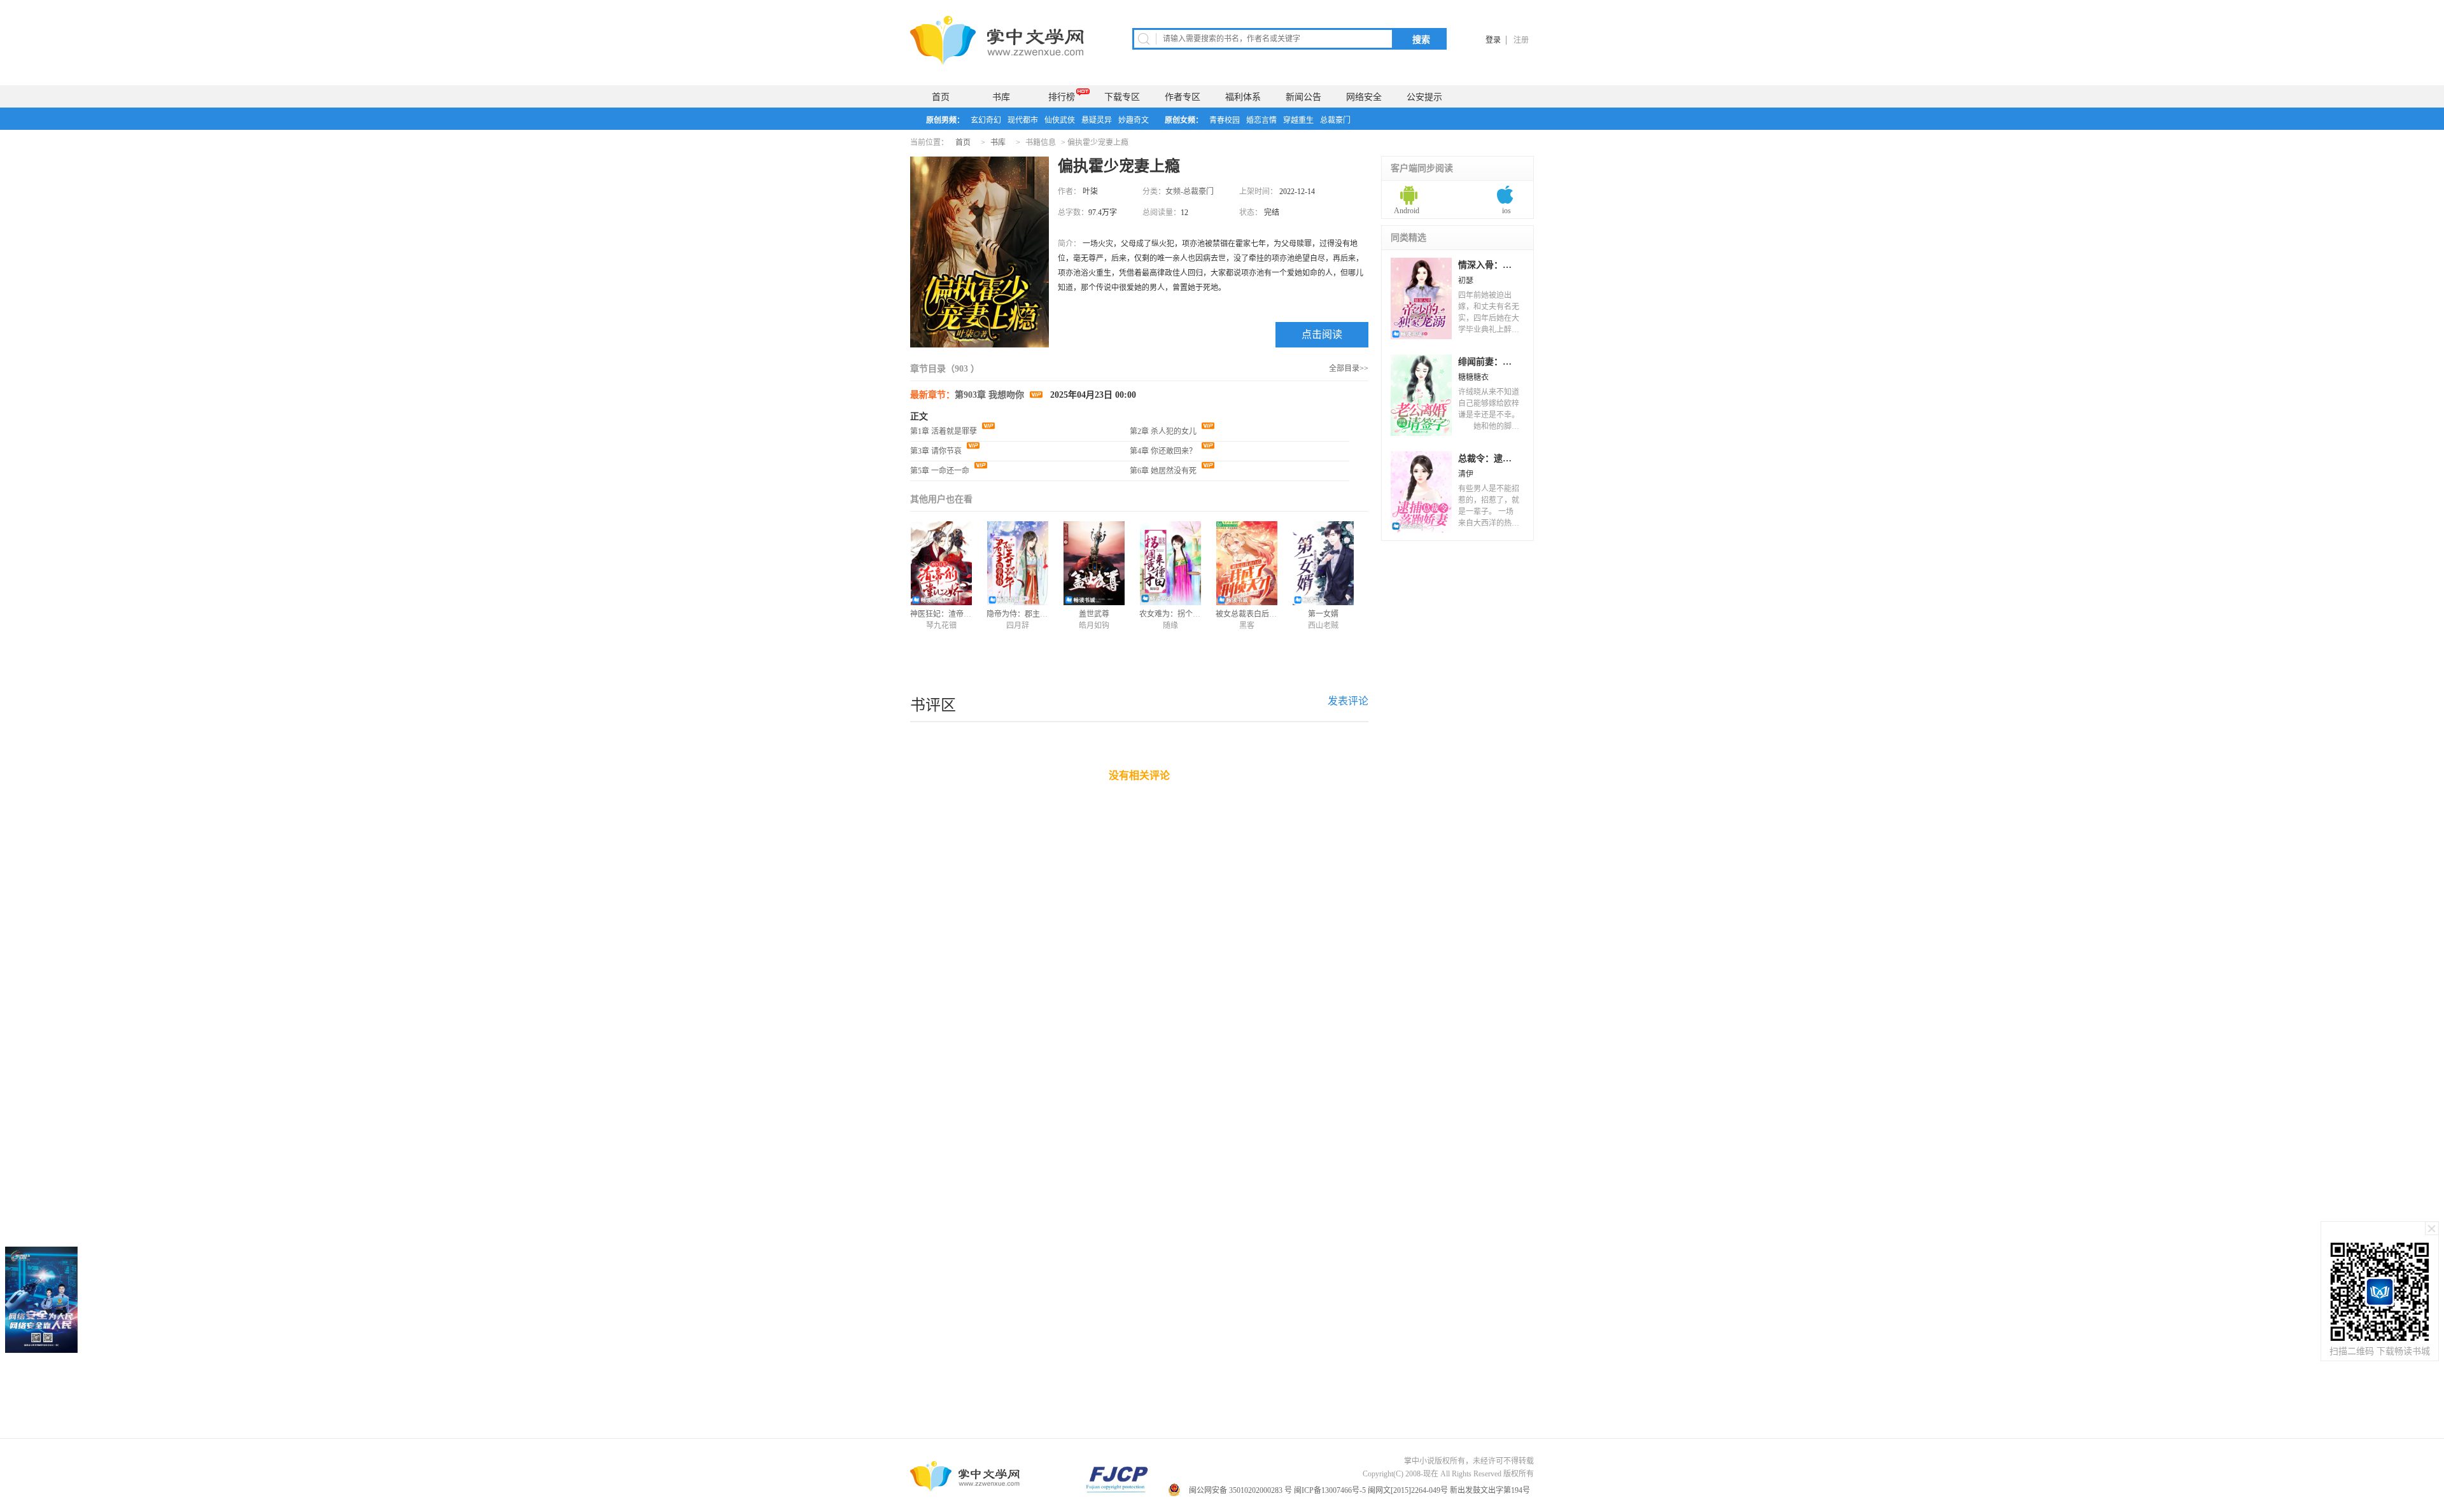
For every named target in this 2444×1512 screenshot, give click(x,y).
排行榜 (1062, 97)
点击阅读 (1322, 334)
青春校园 (1225, 120)
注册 (1521, 40)
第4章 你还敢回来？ (1164, 451)
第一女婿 (1323, 614)
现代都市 (1023, 120)
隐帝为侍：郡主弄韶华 (1025, 614)
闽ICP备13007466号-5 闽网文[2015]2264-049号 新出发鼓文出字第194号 (1413, 1490)
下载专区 (1122, 97)
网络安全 (1364, 97)
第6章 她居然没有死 (1164, 471)
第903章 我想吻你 (991, 395)
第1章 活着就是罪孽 (945, 431)
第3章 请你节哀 (937, 451)
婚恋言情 (1261, 120)
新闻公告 (1303, 97)
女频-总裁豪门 (1190, 192)
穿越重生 (1298, 120)
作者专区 (1183, 97)
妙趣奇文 (1134, 120)
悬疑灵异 (1097, 120)
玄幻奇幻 (986, 120)
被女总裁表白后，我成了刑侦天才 (1273, 614)
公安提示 (1424, 97)
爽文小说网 (999, 40)
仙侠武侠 (1060, 120)
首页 (941, 97)
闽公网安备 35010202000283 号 (1240, 1490)
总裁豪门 (1335, 120)
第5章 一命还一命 (941, 471)
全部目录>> (1349, 368)
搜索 (1421, 39)
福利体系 (1243, 97)
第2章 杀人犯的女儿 (1164, 431)
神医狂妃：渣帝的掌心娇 (952, 614)
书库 (1001, 97)
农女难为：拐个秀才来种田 (1185, 614)
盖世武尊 (1094, 614)
